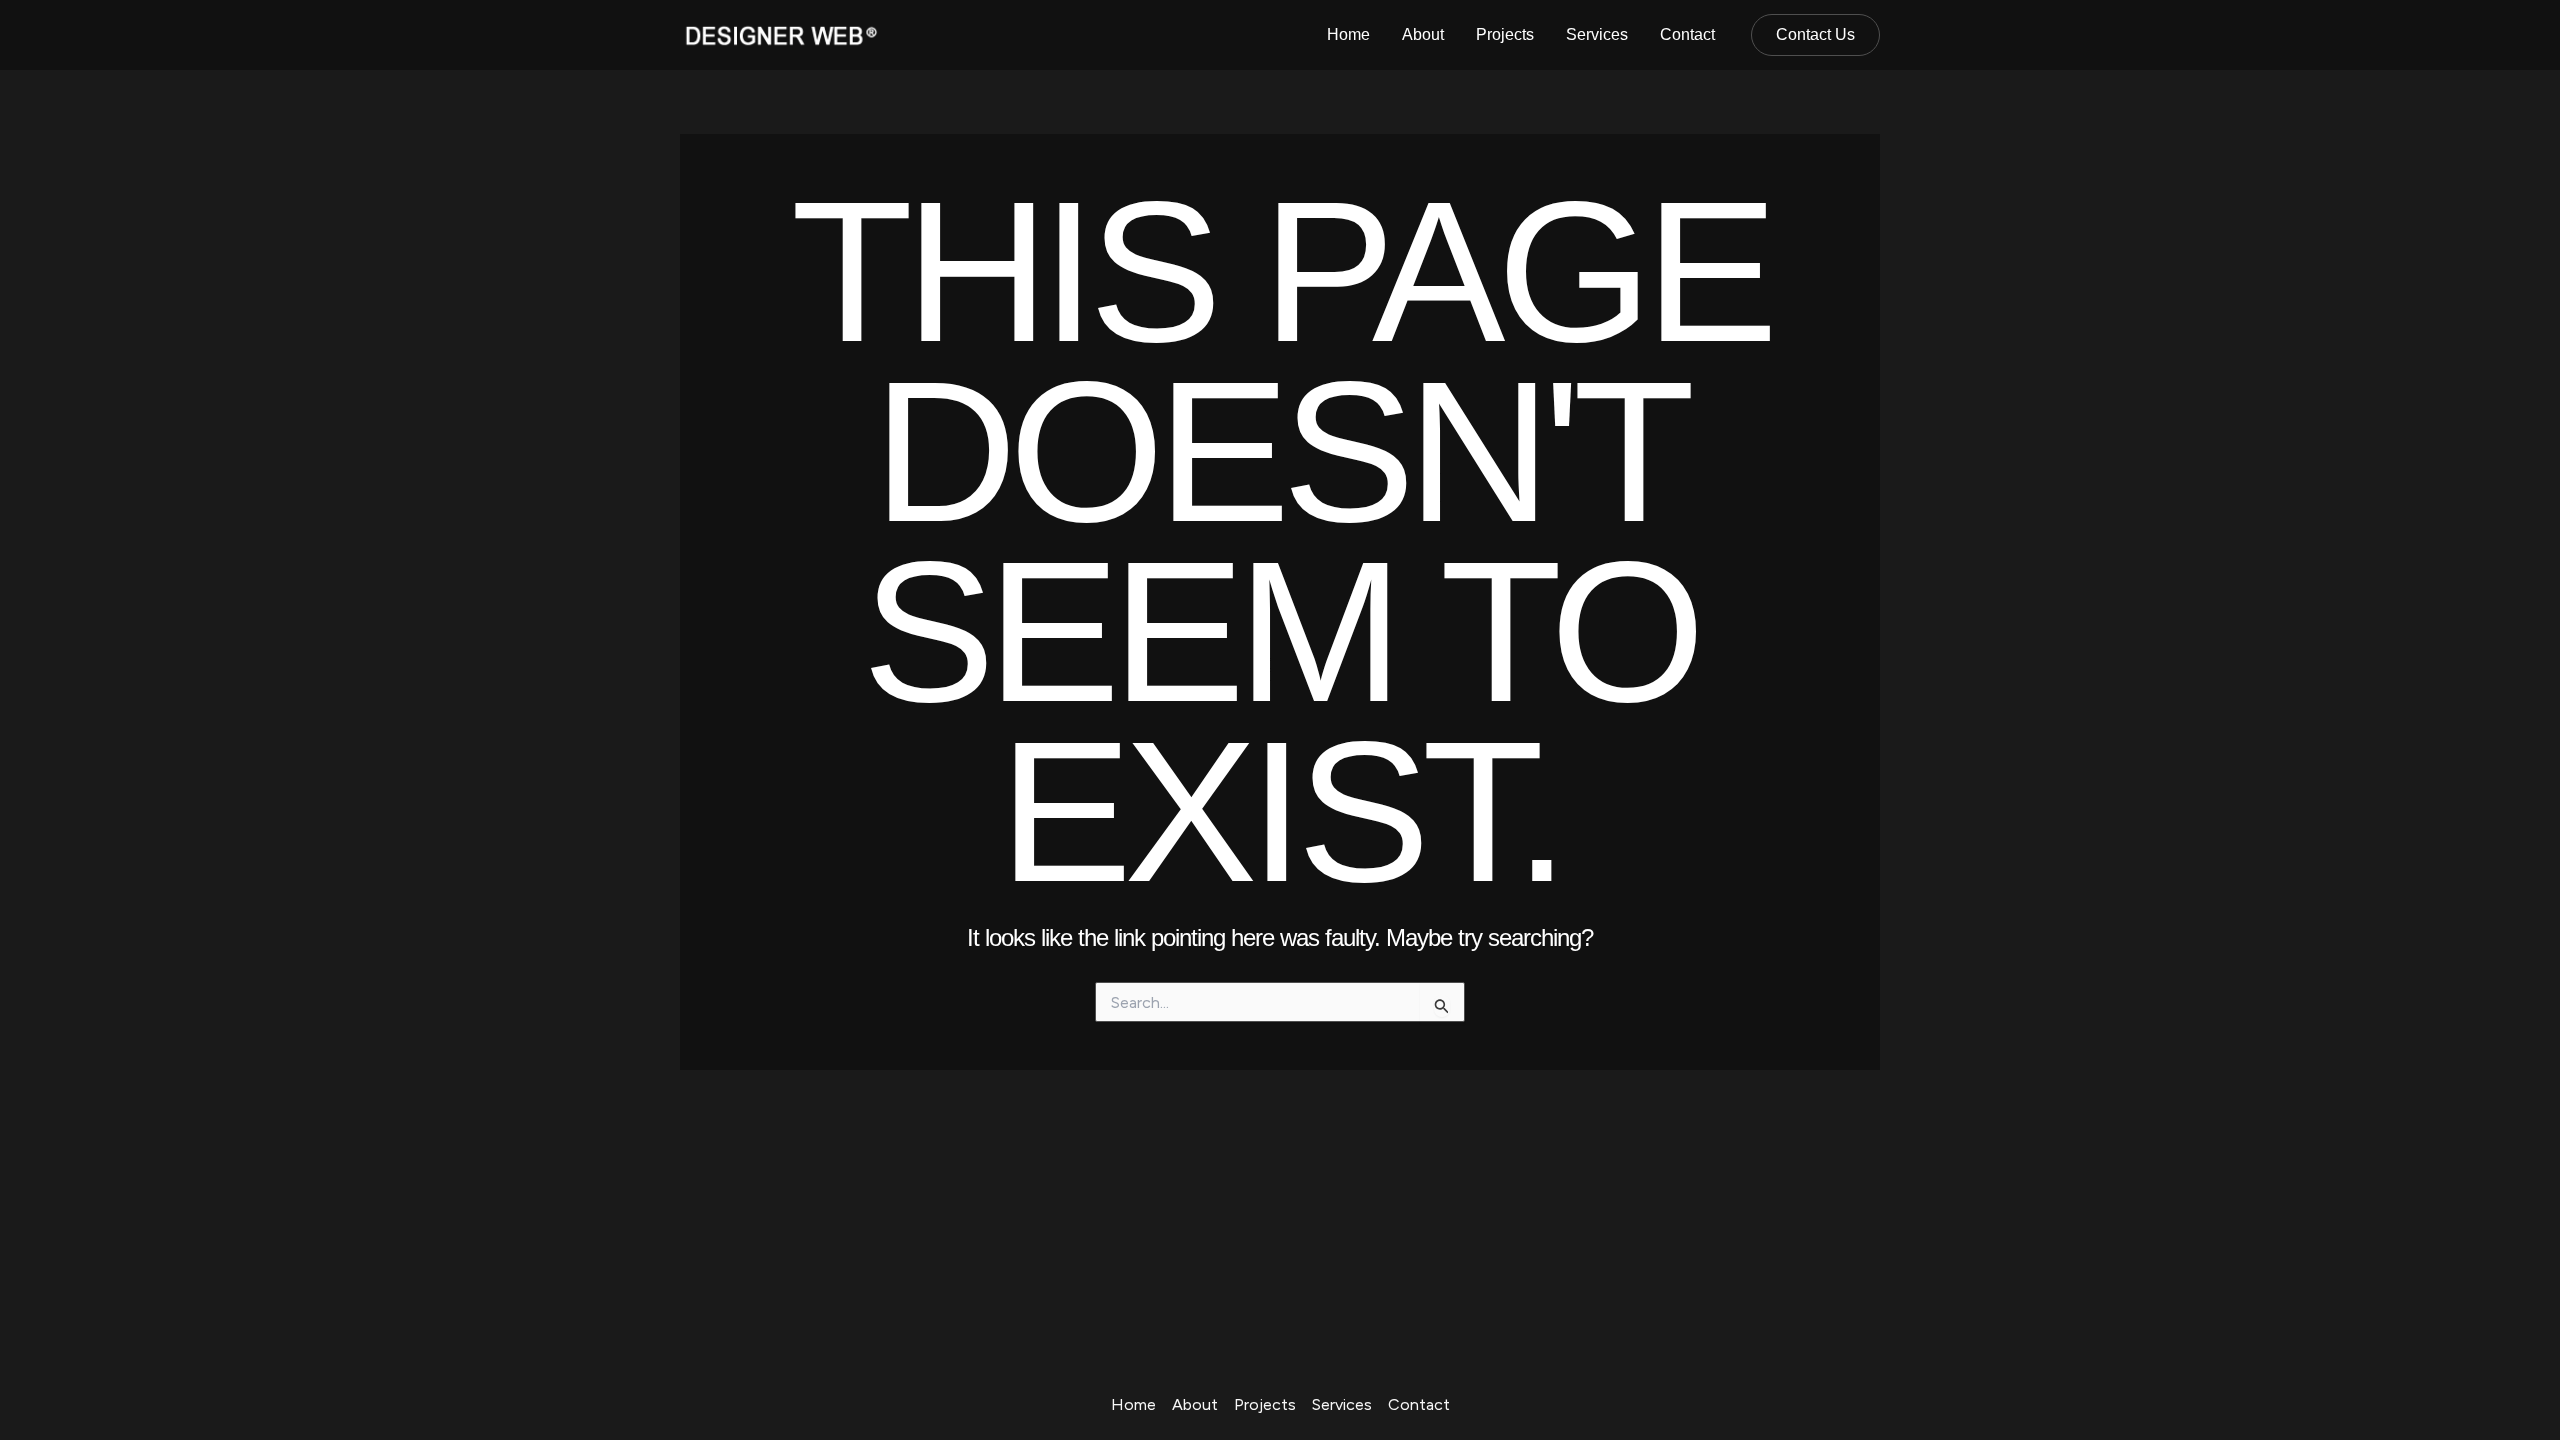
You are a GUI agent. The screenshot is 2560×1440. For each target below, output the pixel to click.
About (1423, 34)
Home (1348, 34)
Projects (1505, 34)
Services (1597, 34)
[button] (1815, 35)
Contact (1687, 34)
